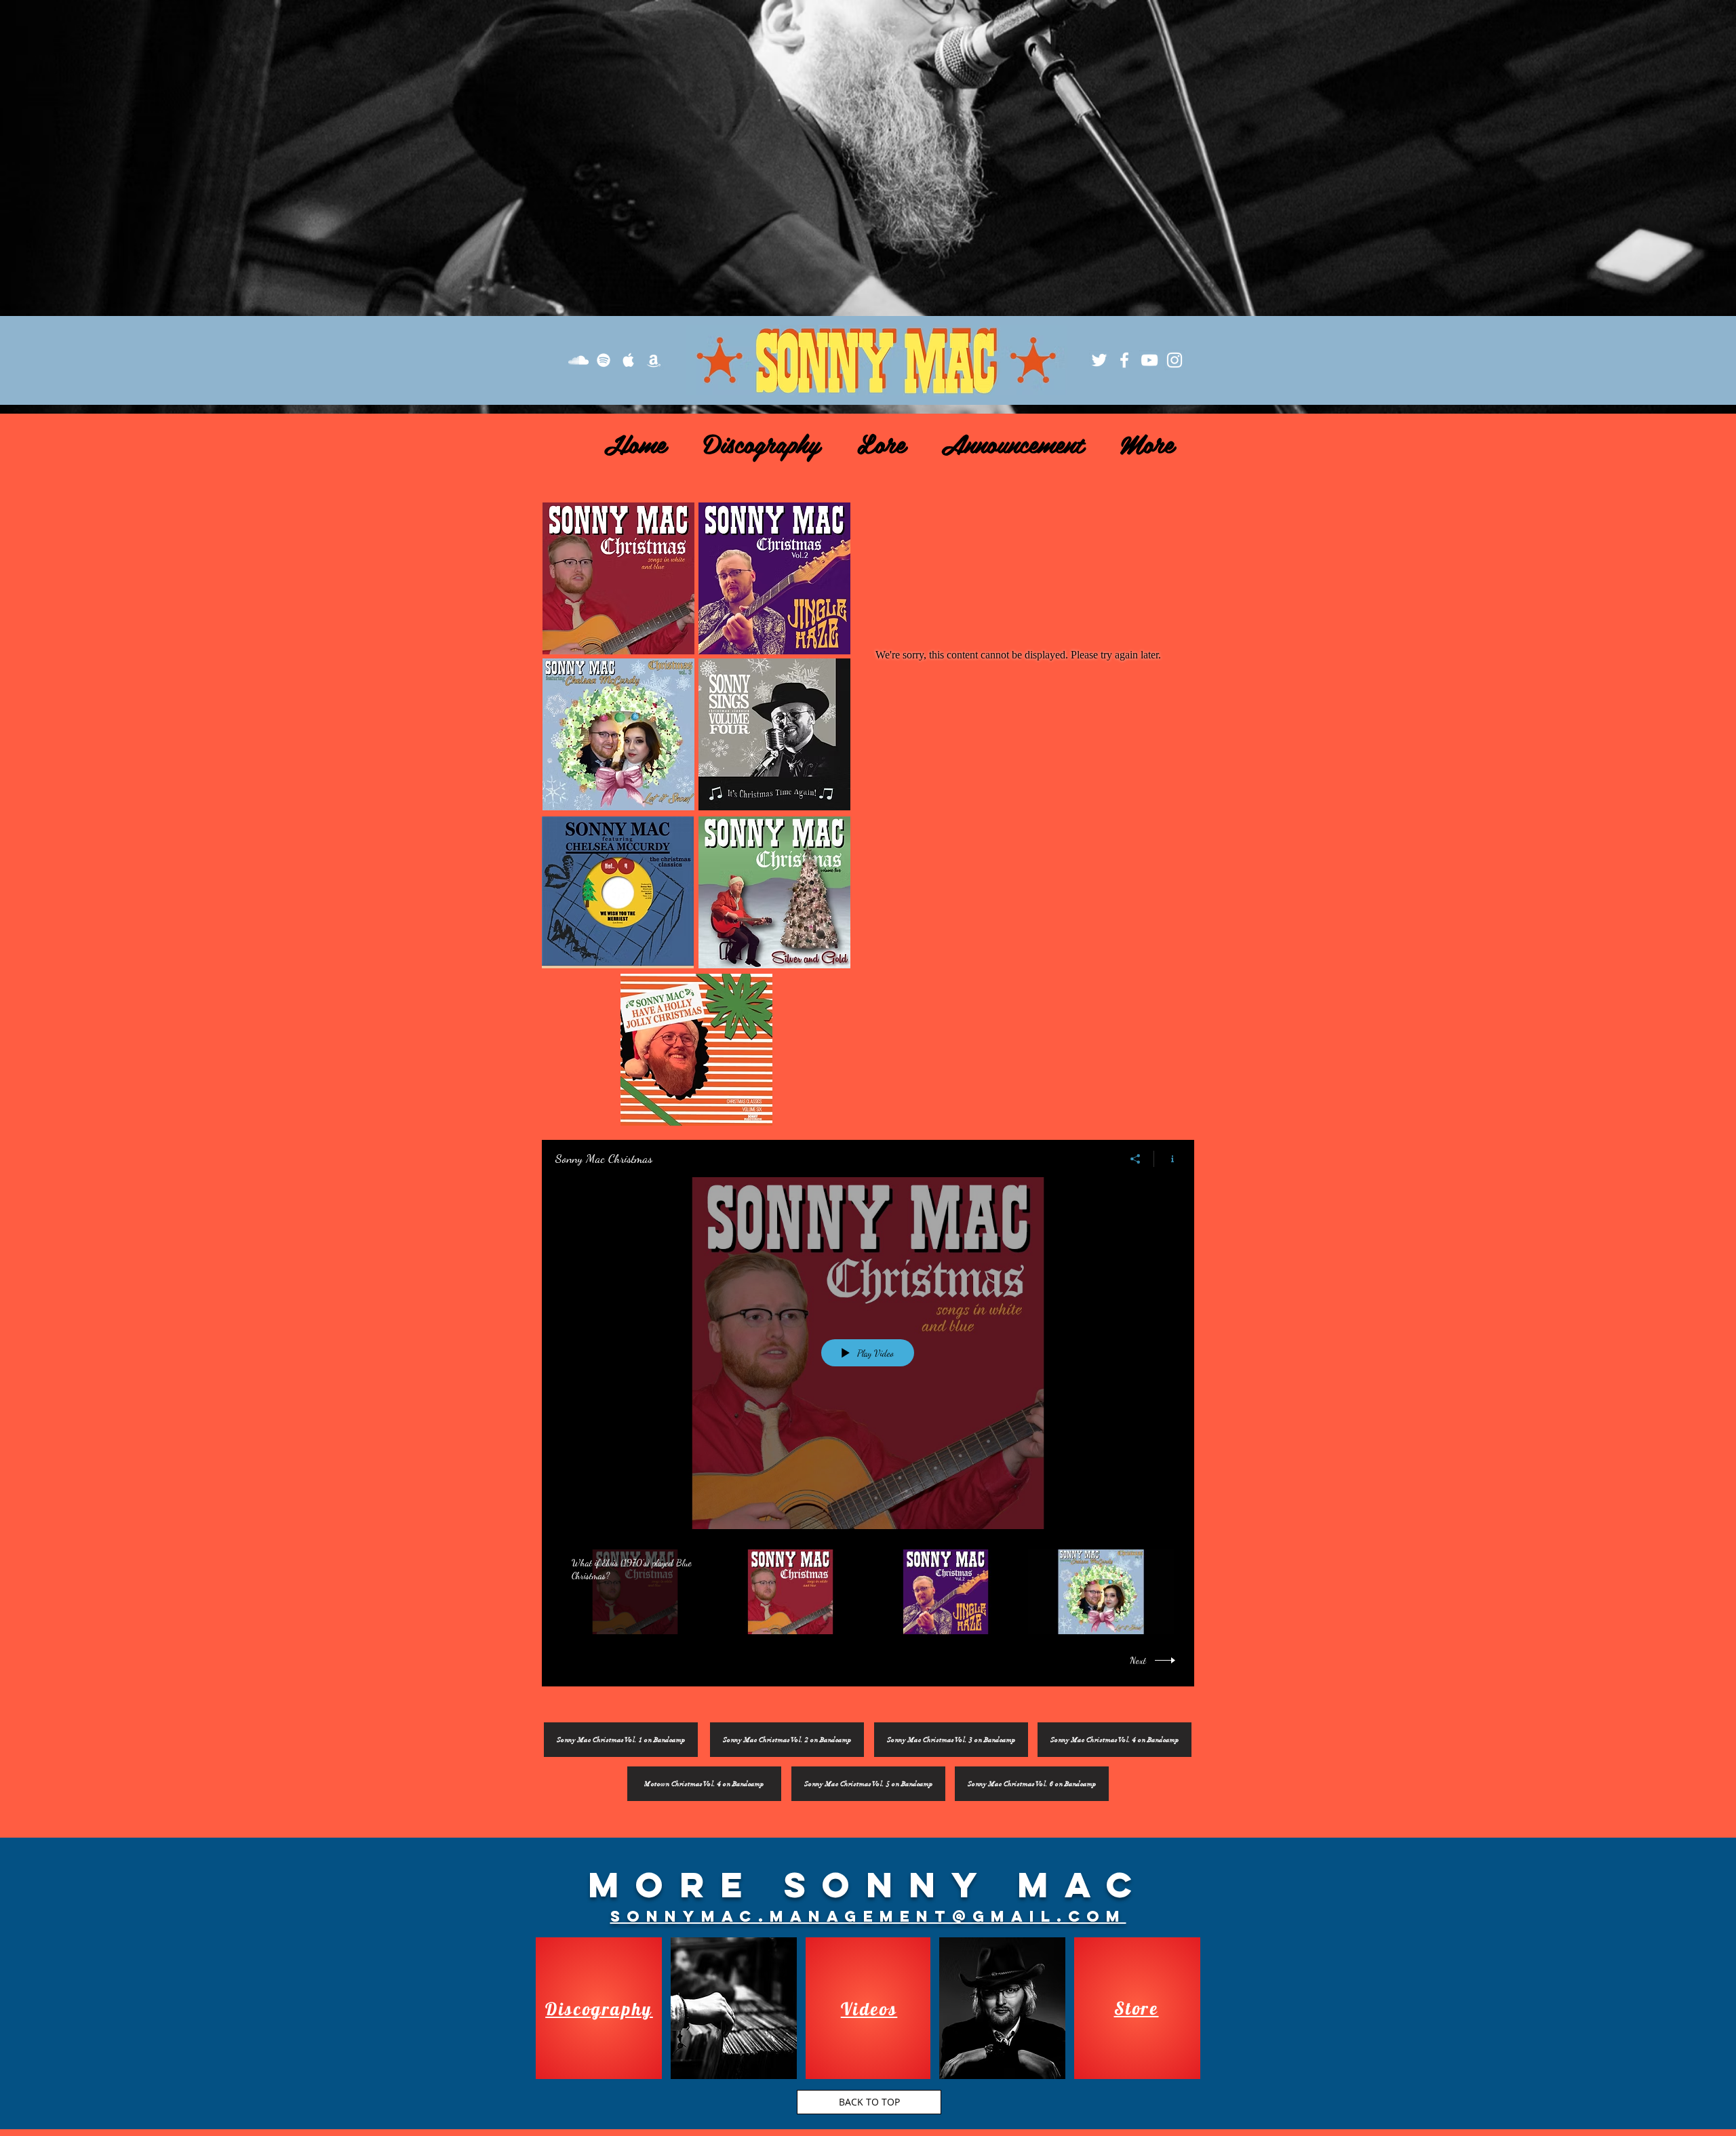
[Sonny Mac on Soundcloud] (578, 360)
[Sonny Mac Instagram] (1175, 360)
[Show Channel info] (1167, 1159)
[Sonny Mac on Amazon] (654, 360)
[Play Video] (635, 1592)
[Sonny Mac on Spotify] (604, 360)
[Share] (1136, 1159)
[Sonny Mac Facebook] (1124, 360)
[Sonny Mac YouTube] (1149, 360)
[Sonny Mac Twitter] (1099, 360)
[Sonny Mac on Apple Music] (629, 360)
